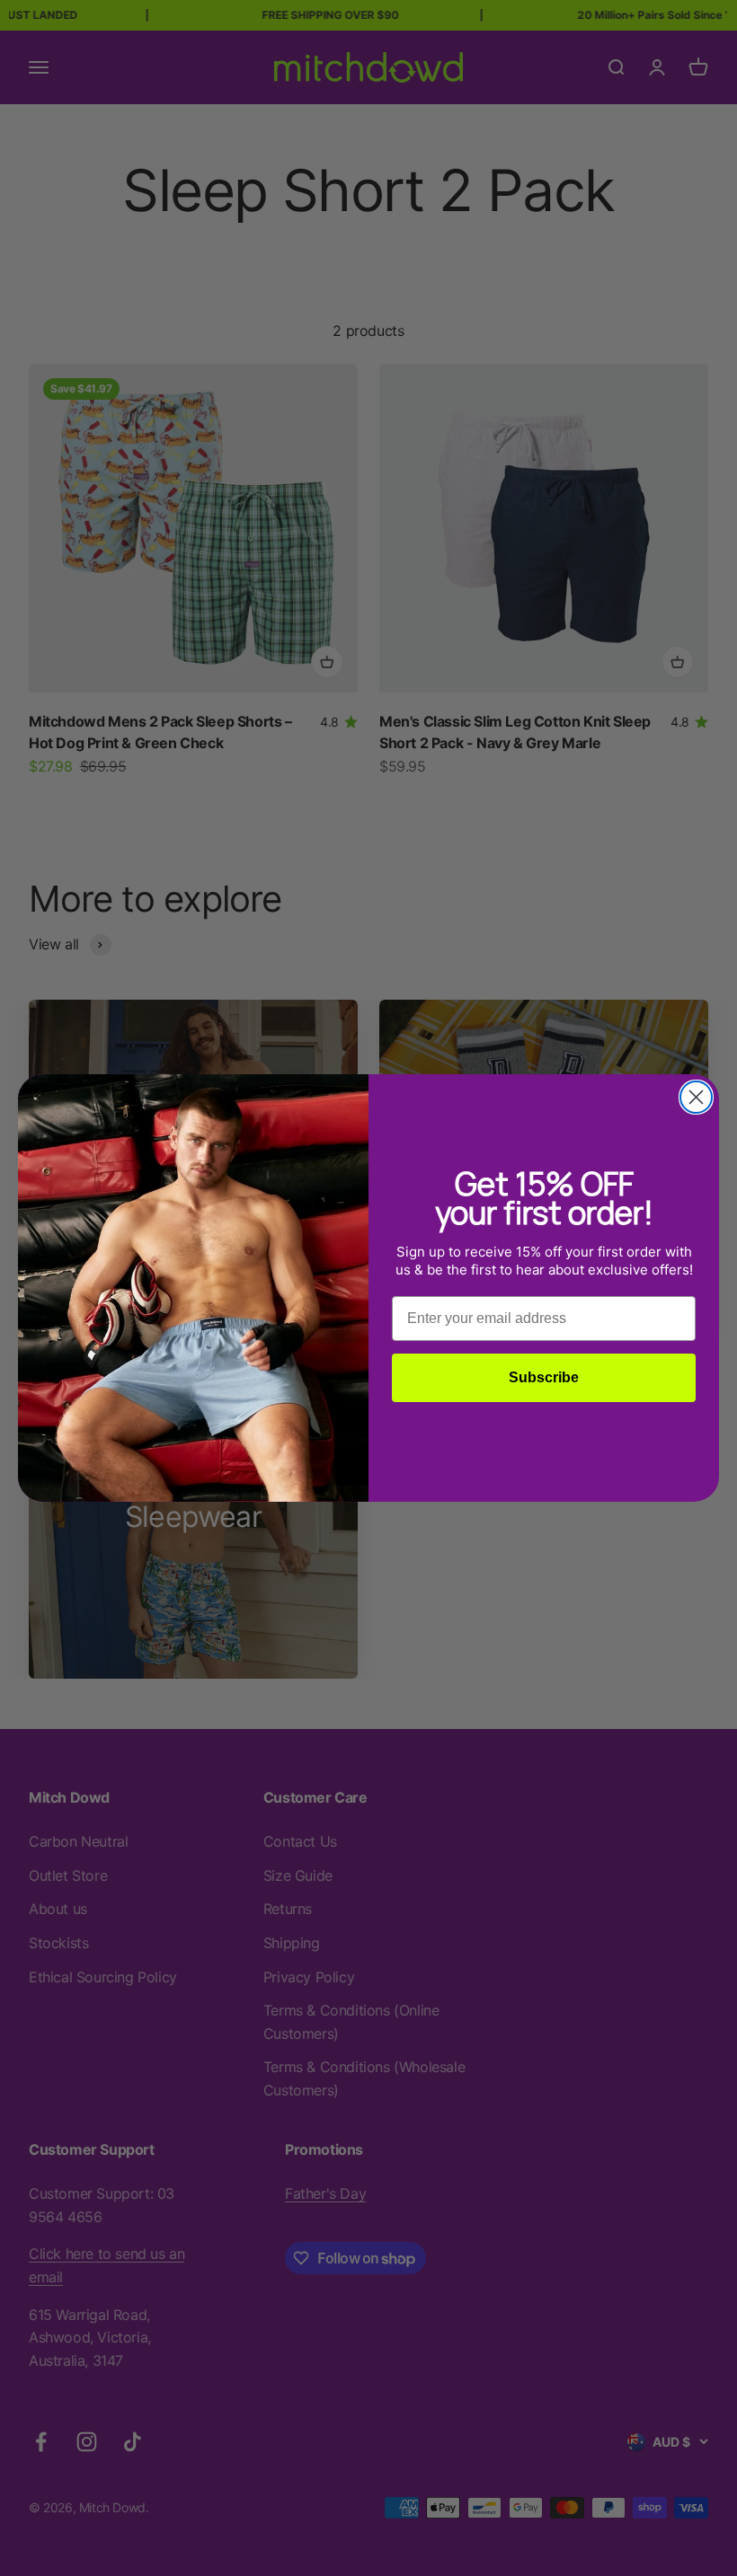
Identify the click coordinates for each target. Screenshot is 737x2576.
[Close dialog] (696, 1097)
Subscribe (544, 1377)
